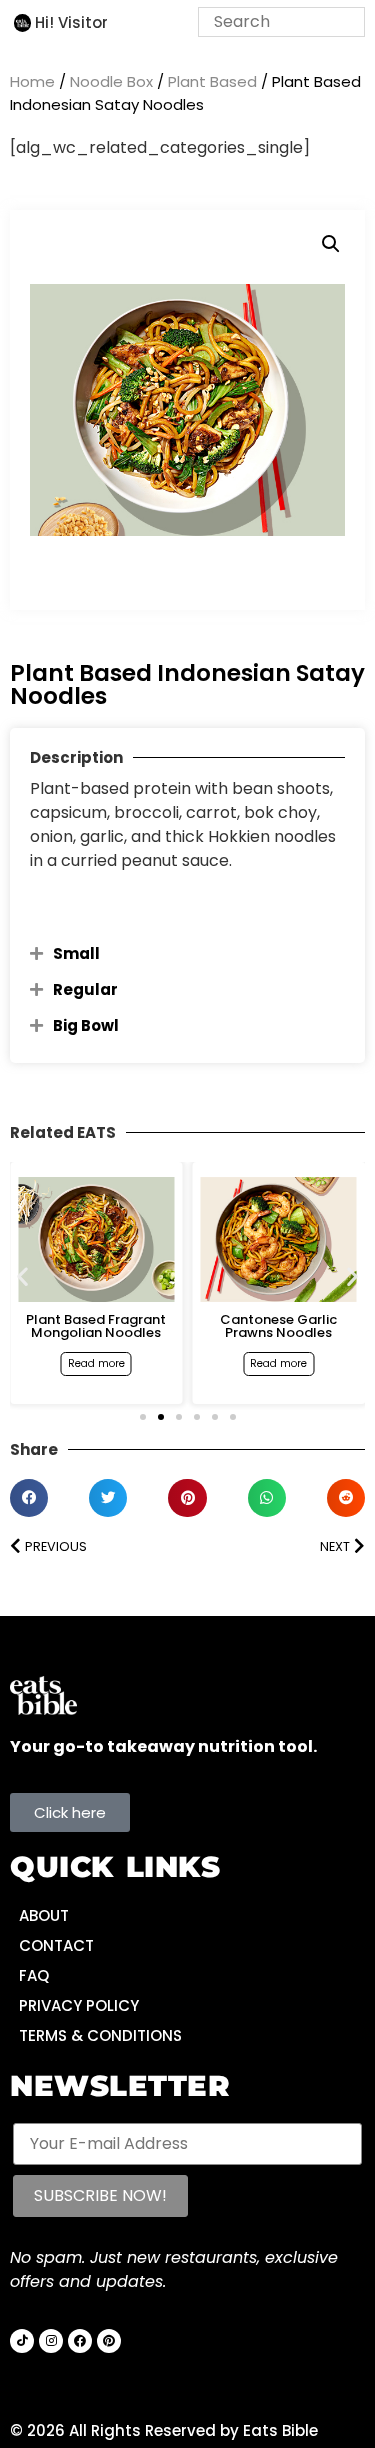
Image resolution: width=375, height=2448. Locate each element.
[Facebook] (80, 2341)
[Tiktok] (22, 2341)
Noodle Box (111, 81)
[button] (331, 244)
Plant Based (212, 81)
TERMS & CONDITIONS (100, 2035)
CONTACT (56, 1945)
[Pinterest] (109, 2341)
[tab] (187, 953)
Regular (85, 989)
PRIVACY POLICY (79, 2005)
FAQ (34, 1975)
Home (32, 81)
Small (76, 953)
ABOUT (44, 1915)
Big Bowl (86, 1025)
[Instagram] (51, 2341)
